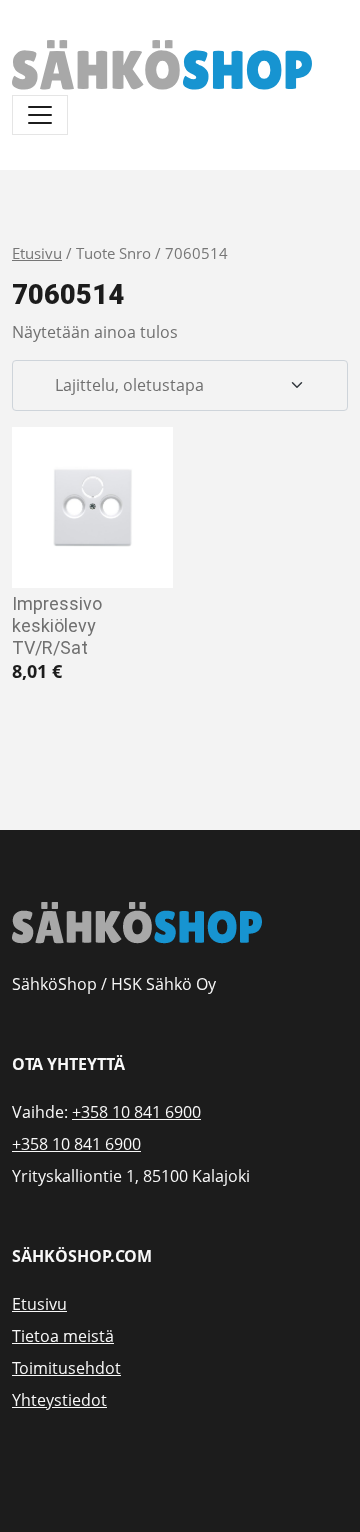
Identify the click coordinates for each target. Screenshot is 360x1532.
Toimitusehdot (66, 1368)
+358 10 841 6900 (136, 1112)
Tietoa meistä (63, 1336)
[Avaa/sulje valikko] (40, 115)
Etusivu (37, 253)
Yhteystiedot (59, 1400)
